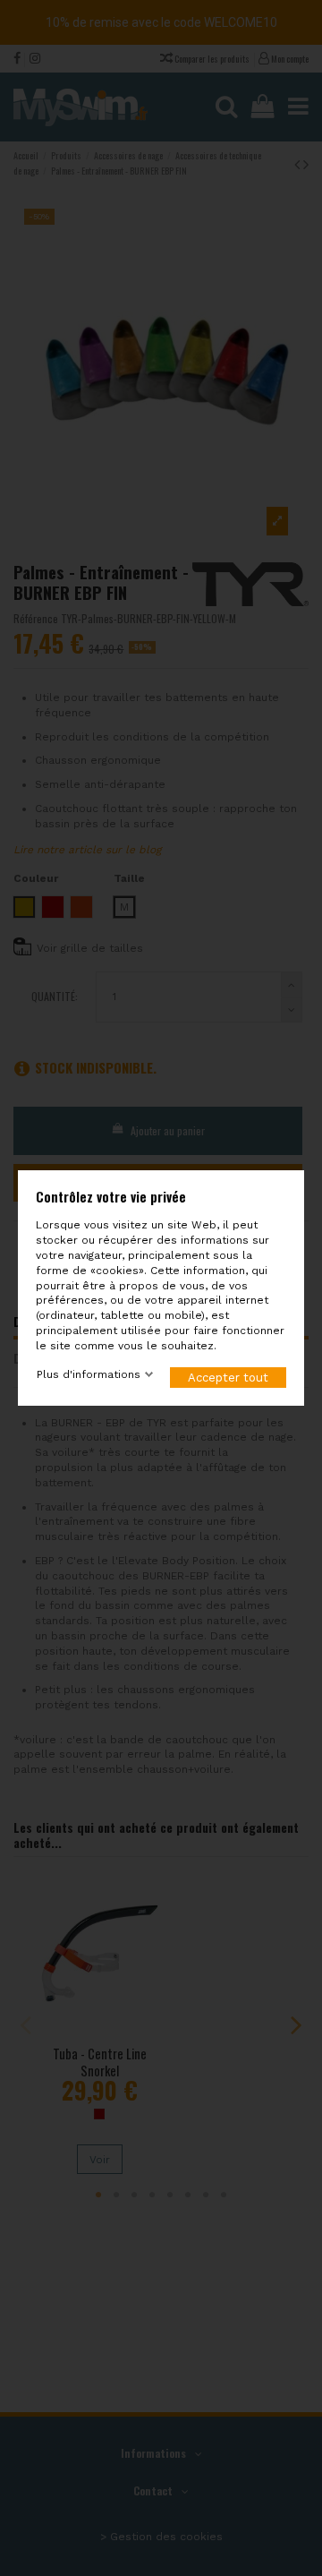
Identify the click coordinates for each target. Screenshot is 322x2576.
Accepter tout (228, 1378)
